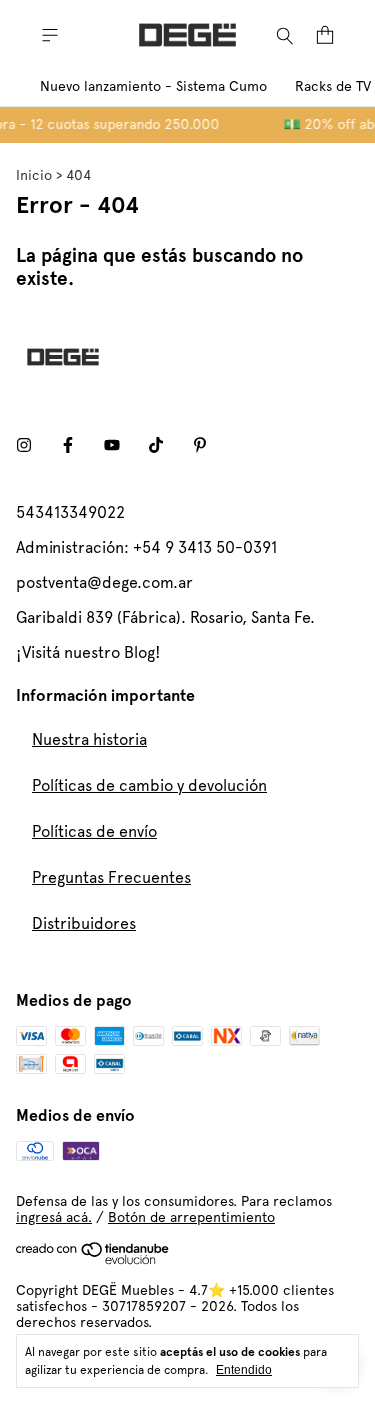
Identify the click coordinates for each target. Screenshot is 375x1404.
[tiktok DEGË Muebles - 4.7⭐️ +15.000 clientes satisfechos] (156, 445)
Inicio (34, 175)
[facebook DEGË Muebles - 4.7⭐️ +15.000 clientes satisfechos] (68, 445)
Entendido (244, 1370)
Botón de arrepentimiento (191, 1217)
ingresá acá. (54, 1217)
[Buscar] (285, 35)
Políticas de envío (94, 831)
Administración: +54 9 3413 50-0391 (146, 547)
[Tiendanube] (93, 1260)
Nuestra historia (89, 739)
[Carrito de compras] (325, 35)
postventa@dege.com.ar (104, 582)
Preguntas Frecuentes (111, 877)
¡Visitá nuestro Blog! (88, 652)
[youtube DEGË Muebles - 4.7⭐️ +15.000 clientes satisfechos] (112, 445)
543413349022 (70, 512)
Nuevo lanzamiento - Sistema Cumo (153, 86)
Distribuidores (84, 923)
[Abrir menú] (50, 35)
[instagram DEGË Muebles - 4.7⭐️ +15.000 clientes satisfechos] (24, 445)
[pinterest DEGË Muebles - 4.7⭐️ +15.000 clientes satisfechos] (200, 445)
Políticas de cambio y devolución (149, 785)
